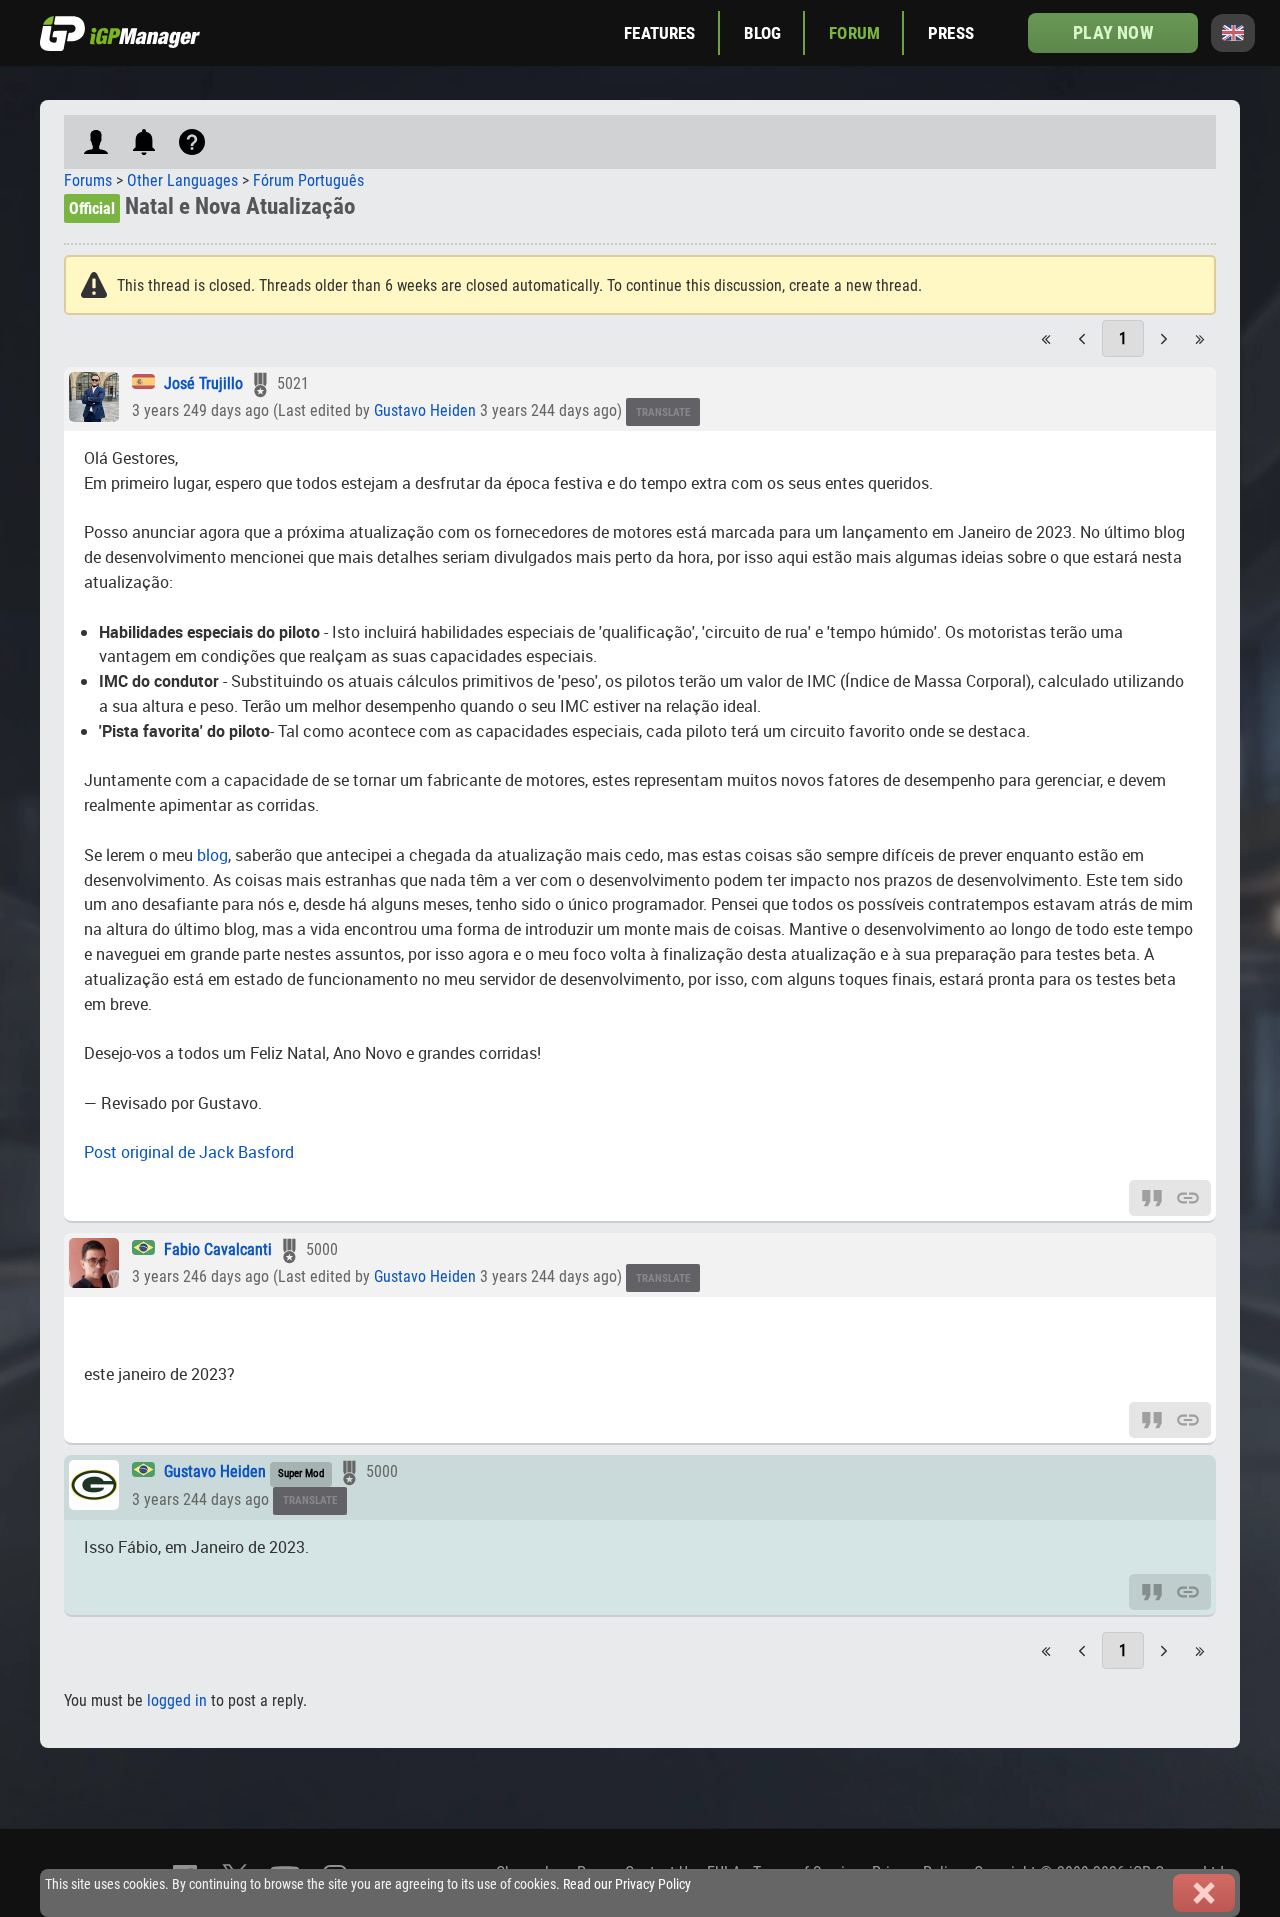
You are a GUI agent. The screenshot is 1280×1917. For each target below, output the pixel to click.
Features (659, 33)
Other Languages (182, 180)
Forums (88, 180)
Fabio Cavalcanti (218, 1249)
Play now (1112, 32)
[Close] (1204, 1893)
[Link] (1188, 1196)
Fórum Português (308, 180)
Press (951, 33)
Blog (763, 33)
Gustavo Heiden (425, 410)
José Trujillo (203, 383)
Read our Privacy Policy (627, 1884)
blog (212, 855)
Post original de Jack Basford (189, 1152)
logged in (177, 1700)
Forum (854, 33)
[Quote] (1152, 1196)
